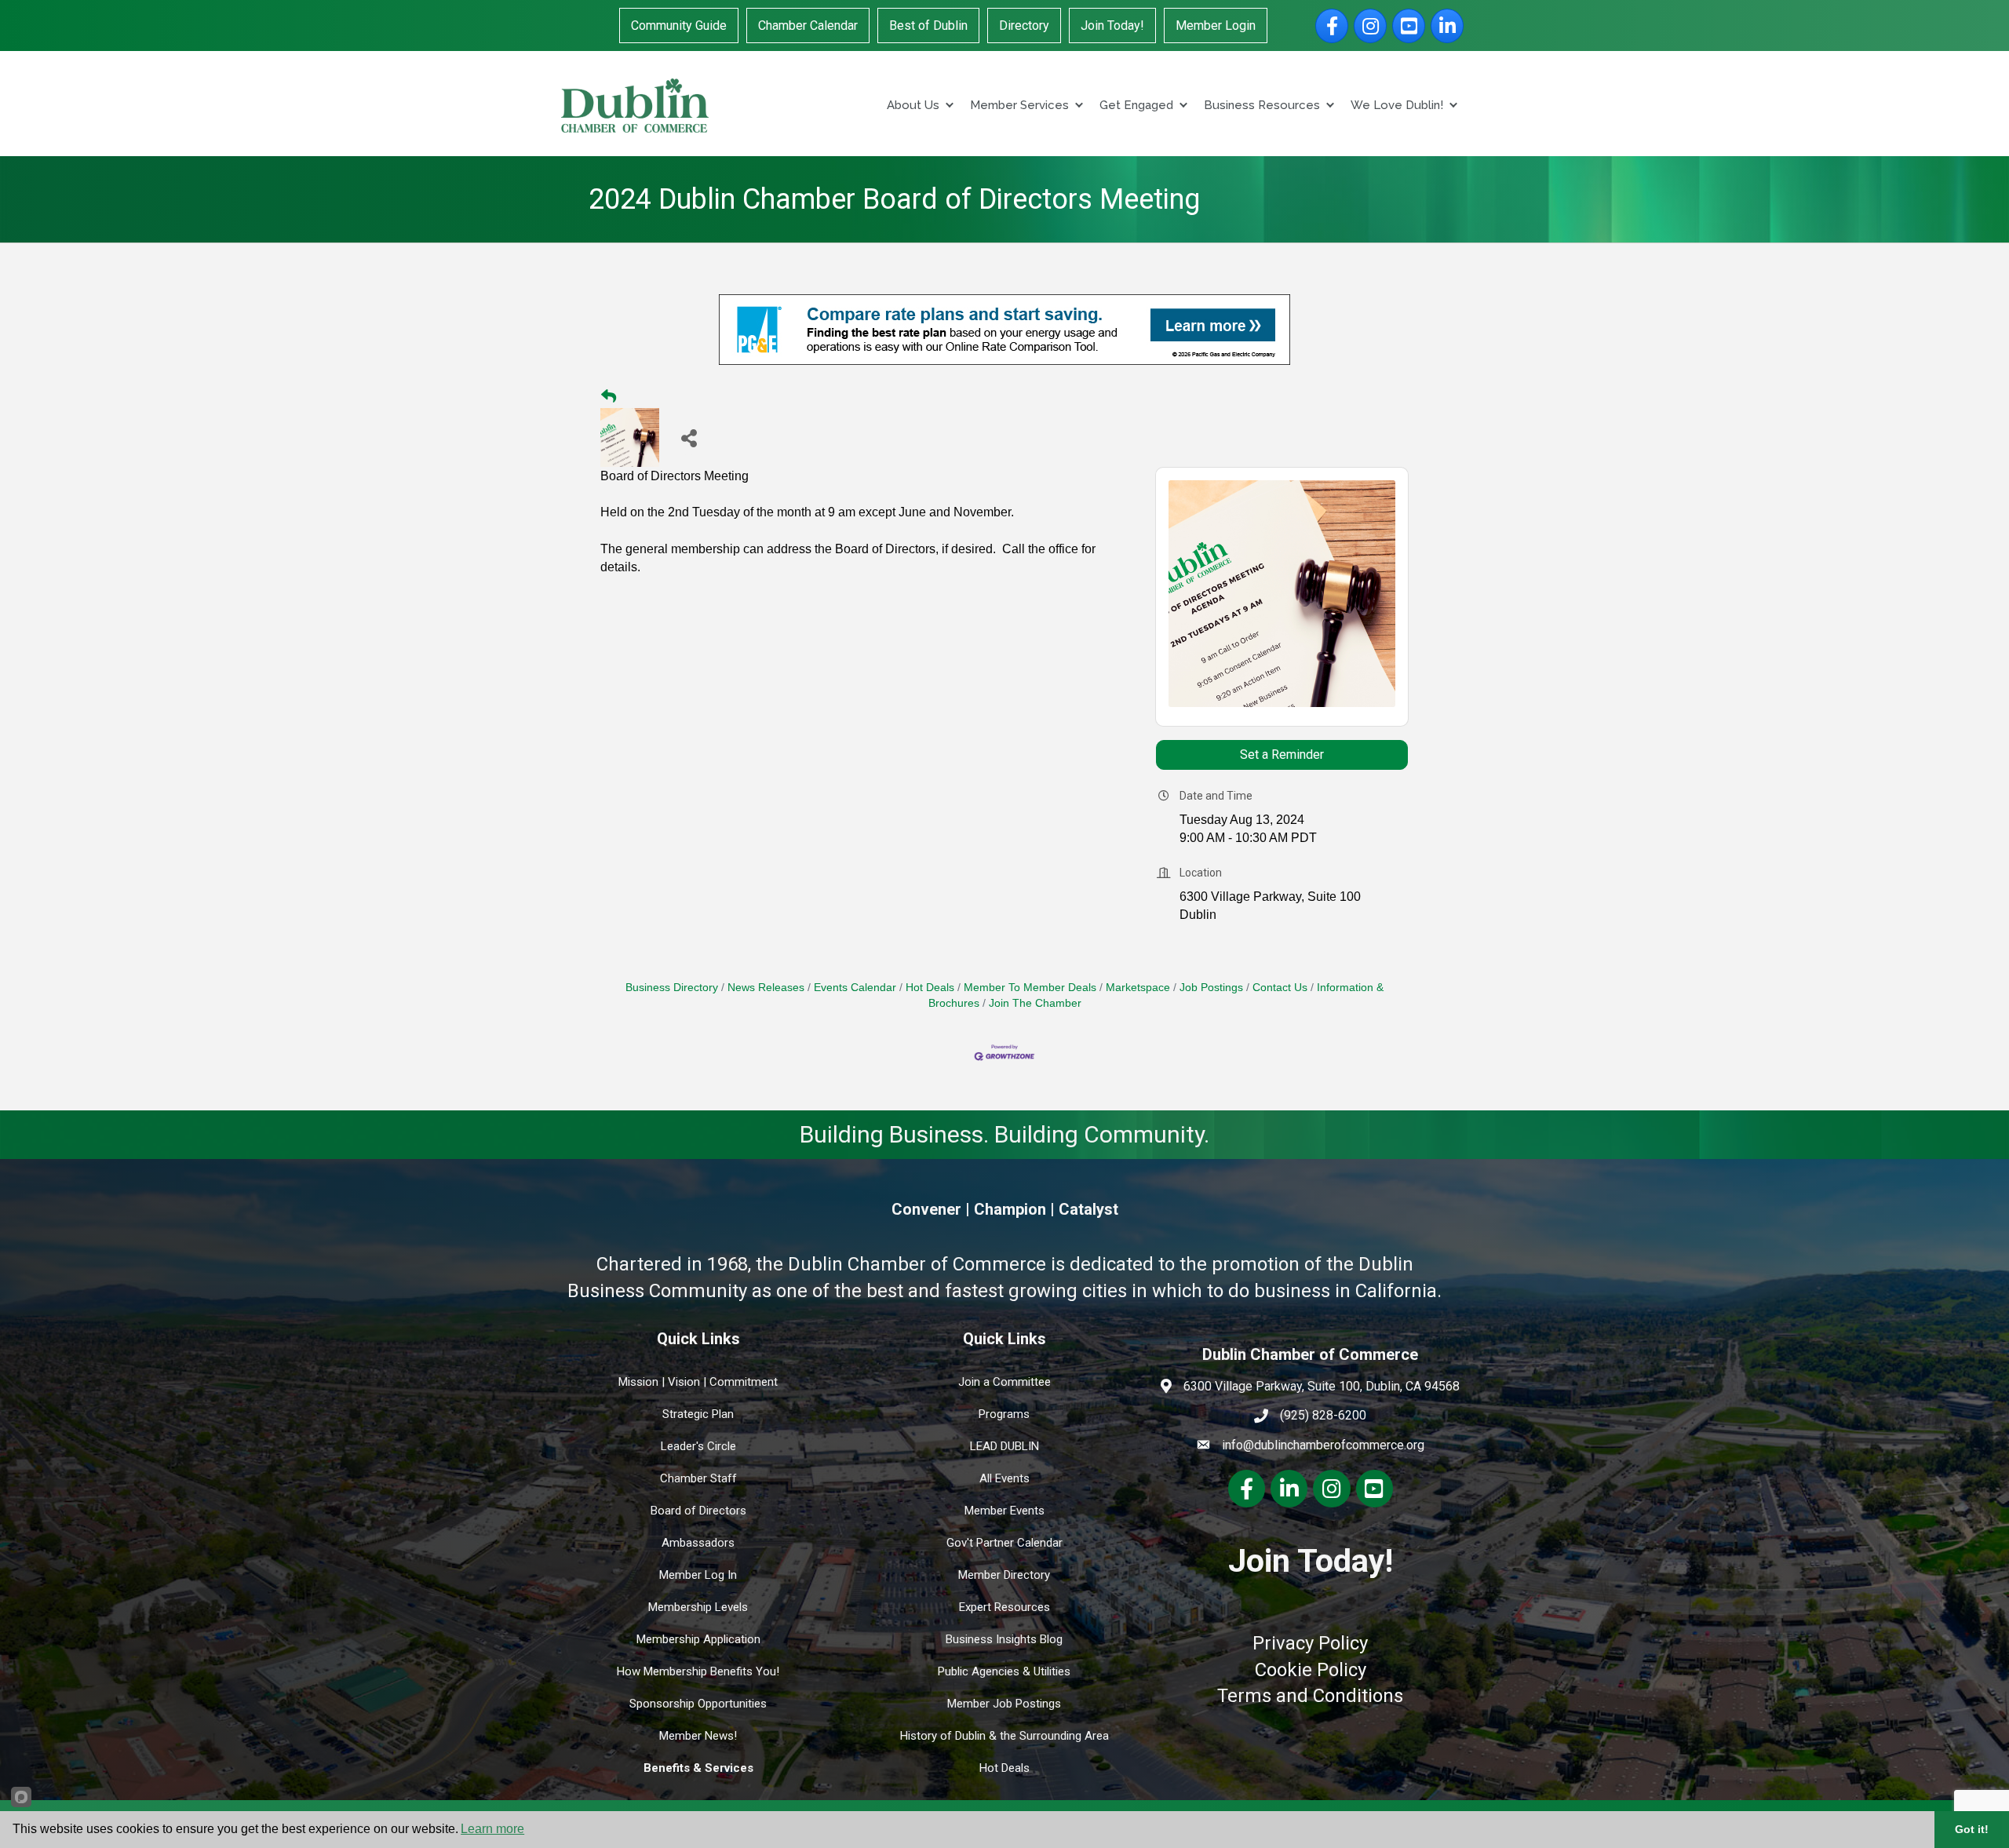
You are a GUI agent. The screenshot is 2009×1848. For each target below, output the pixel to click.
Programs (1004, 1414)
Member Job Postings (1004, 1704)
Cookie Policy (1311, 1670)
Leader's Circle (698, 1446)
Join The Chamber (1035, 1003)
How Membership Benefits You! (698, 1671)
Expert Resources (1004, 1607)
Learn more (492, 1829)
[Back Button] (609, 397)
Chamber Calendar (808, 26)
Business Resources (1262, 105)
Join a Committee (1004, 1382)
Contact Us (1280, 988)
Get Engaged (1136, 105)
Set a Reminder (1282, 755)
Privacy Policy (1310, 1643)
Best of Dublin (928, 26)
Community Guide (679, 26)
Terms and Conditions (1310, 1696)
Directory (1024, 26)
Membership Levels (698, 1607)
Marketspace (1138, 988)
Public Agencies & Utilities (1004, 1671)
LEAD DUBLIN (1004, 1446)
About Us (913, 105)
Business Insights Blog (1004, 1639)
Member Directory (1004, 1575)
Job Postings (1211, 988)
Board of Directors (698, 1511)
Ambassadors (698, 1543)
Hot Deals (930, 988)
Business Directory (672, 988)
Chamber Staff (698, 1478)
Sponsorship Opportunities (698, 1704)
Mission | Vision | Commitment (698, 1382)
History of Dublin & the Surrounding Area (1004, 1736)
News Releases (766, 988)
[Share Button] (689, 437)
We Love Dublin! (1397, 105)
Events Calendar (855, 988)
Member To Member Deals (1030, 988)
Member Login (1216, 26)
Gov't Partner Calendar (1004, 1543)
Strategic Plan (698, 1414)
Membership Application (698, 1639)
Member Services (1019, 105)
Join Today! (1112, 26)
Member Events (1004, 1511)
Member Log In (698, 1575)
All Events (1004, 1478)
